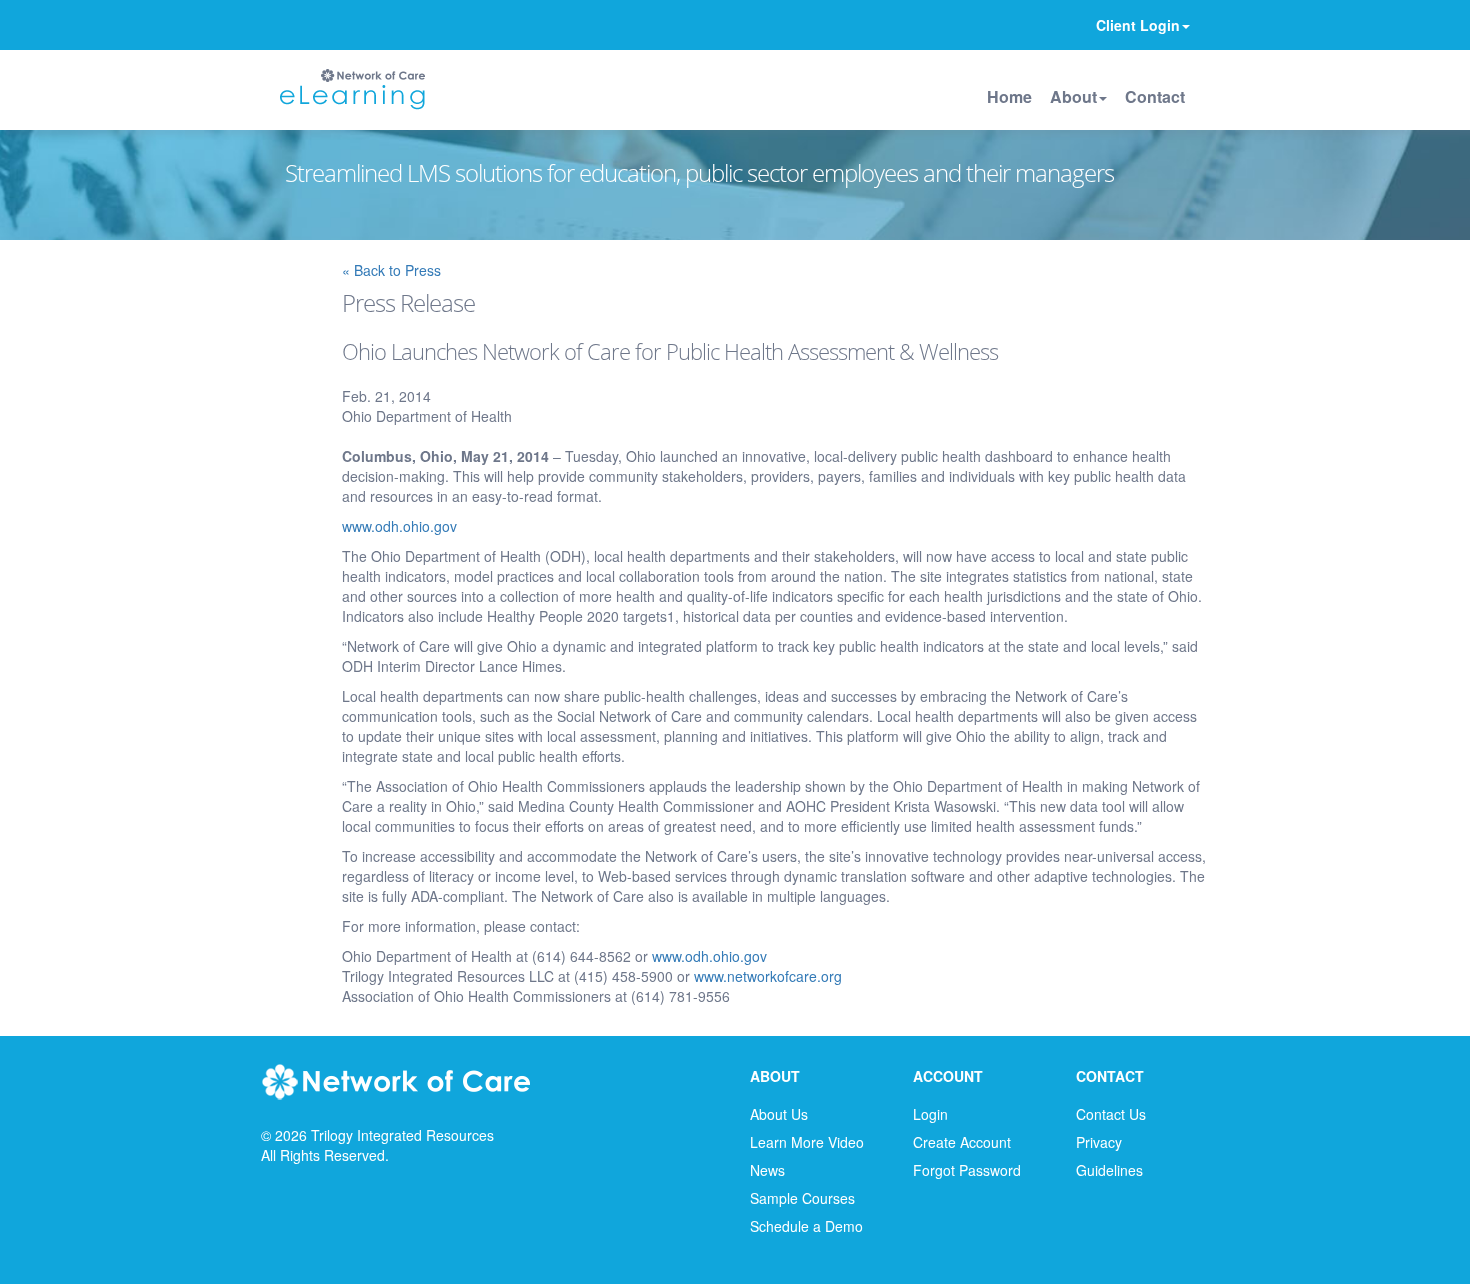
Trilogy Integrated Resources (402, 1135)
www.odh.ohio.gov (399, 526)
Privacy (1099, 1142)
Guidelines (1109, 1170)
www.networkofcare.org (768, 976)
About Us (779, 1114)
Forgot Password (967, 1170)
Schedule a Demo (806, 1226)
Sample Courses (802, 1198)
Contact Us (1111, 1114)
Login (930, 1114)
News (767, 1170)
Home (1009, 96)
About (1073, 96)
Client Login (1138, 25)
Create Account (962, 1142)
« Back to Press (391, 270)
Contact (1155, 96)
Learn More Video (807, 1142)
